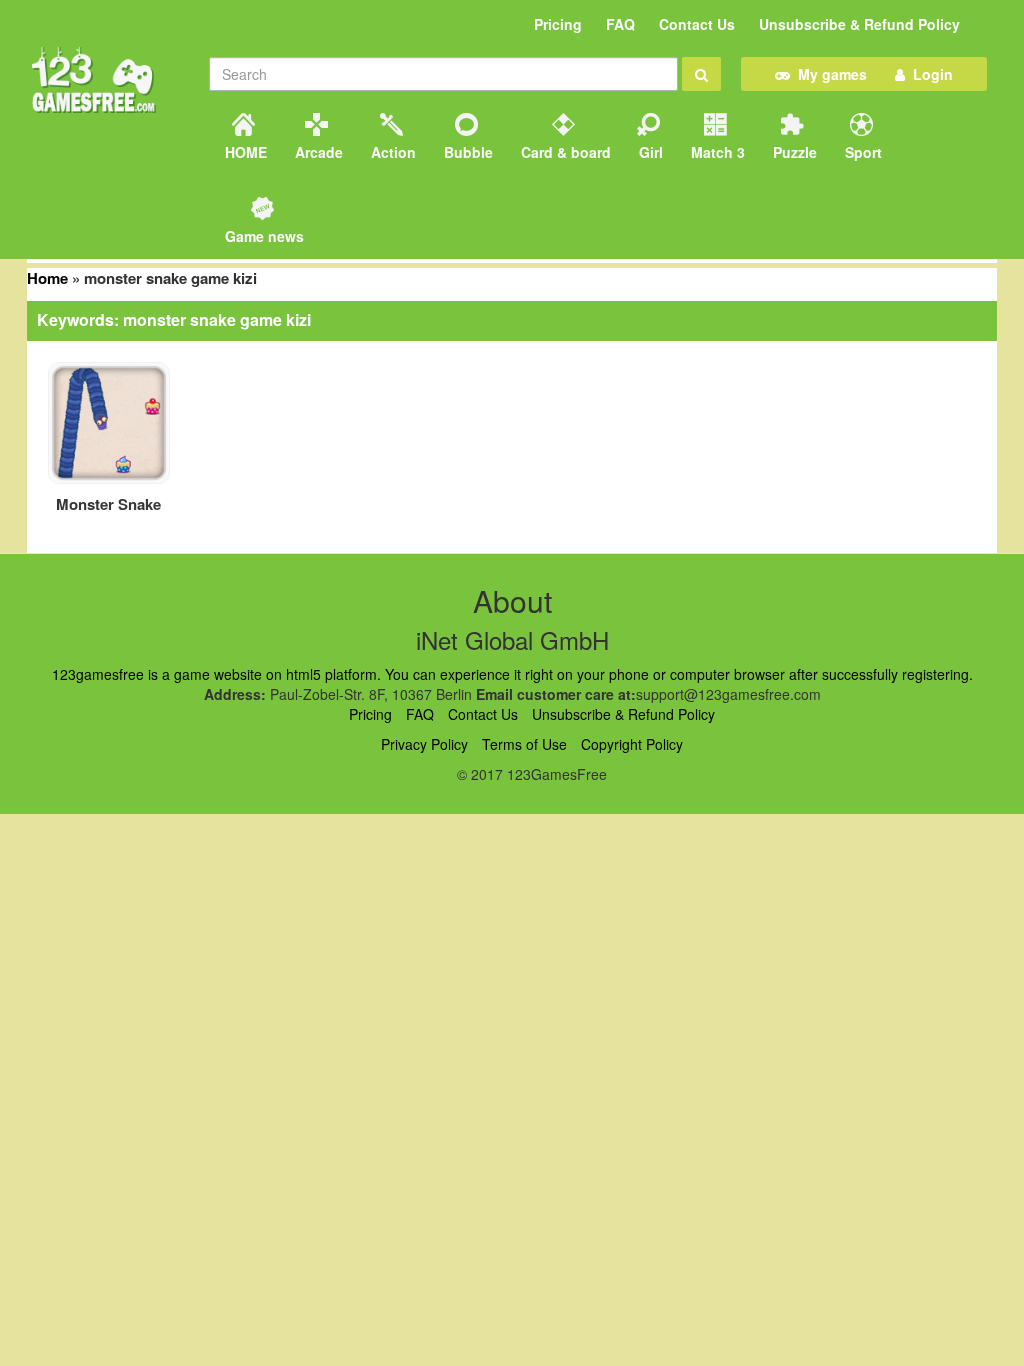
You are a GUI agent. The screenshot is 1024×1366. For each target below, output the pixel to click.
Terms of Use (524, 744)
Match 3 (716, 152)
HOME (244, 152)
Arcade (317, 152)
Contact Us (697, 24)
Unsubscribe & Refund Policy (859, 24)
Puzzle (793, 152)
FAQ (620, 24)
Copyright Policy (632, 744)
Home (47, 278)
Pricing (558, 24)
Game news (262, 236)
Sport (861, 152)
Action (391, 152)
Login (929, 74)
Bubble (466, 152)
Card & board (564, 152)
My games (828, 74)
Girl (649, 152)
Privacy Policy (424, 744)
